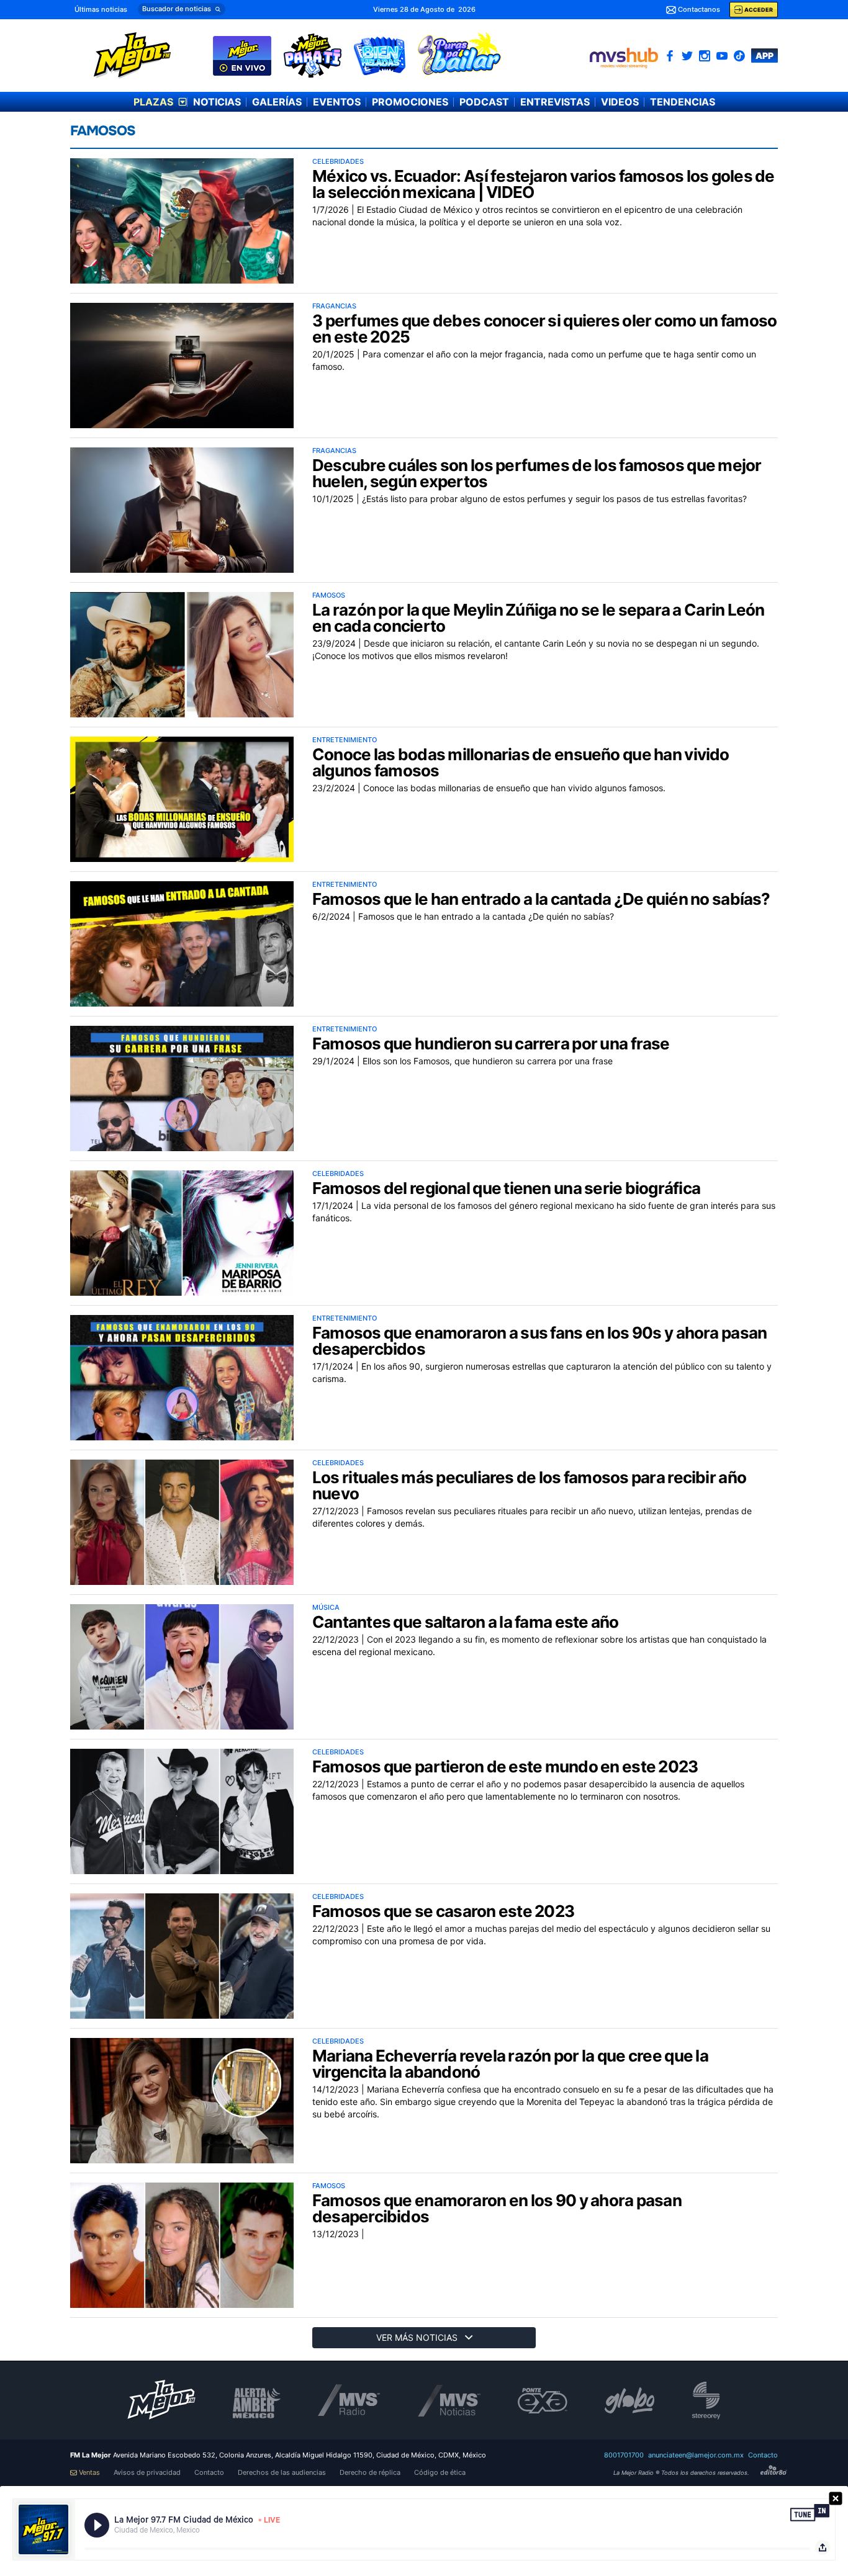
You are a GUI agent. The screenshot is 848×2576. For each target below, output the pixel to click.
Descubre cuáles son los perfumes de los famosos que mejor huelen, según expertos (537, 473)
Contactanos (699, 9)
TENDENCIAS (683, 102)
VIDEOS (620, 102)
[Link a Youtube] (722, 56)
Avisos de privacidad (147, 2473)
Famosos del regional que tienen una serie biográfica (506, 1188)
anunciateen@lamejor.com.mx (696, 2455)
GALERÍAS (277, 102)
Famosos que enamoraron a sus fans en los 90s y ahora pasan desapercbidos (539, 1341)
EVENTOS (337, 102)
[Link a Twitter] (687, 56)
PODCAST (484, 102)
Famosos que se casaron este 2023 (443, 1911)
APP (765, 56)
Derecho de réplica (370, 2473)
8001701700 (624, 2455)
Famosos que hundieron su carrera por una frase (491, 1043)
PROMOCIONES (410, 102)
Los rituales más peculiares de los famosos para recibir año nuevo (529, 1485)
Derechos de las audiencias (282, 2473)
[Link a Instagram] (705, 56)
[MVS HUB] (624, 58)
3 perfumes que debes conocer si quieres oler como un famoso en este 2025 (544, 329)
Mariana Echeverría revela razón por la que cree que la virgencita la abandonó (510, 2064)
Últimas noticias (101, 9)
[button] (182, 9)
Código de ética (440, 2473)
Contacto (763, 2455)
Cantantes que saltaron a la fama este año (466, 1622)
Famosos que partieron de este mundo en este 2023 (505, 1766)
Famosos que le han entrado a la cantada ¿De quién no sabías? (541, 899)
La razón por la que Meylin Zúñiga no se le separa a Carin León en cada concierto (539, 618)
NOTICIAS (217, 102)
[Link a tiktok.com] (739, 56)
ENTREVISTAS (555, 102)
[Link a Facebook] (670, 56)
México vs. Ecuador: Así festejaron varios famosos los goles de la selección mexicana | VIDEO (544, 184)
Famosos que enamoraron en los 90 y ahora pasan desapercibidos (497, 2208)
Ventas (89, 2473)
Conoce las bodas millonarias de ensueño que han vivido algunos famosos (521, 762)
